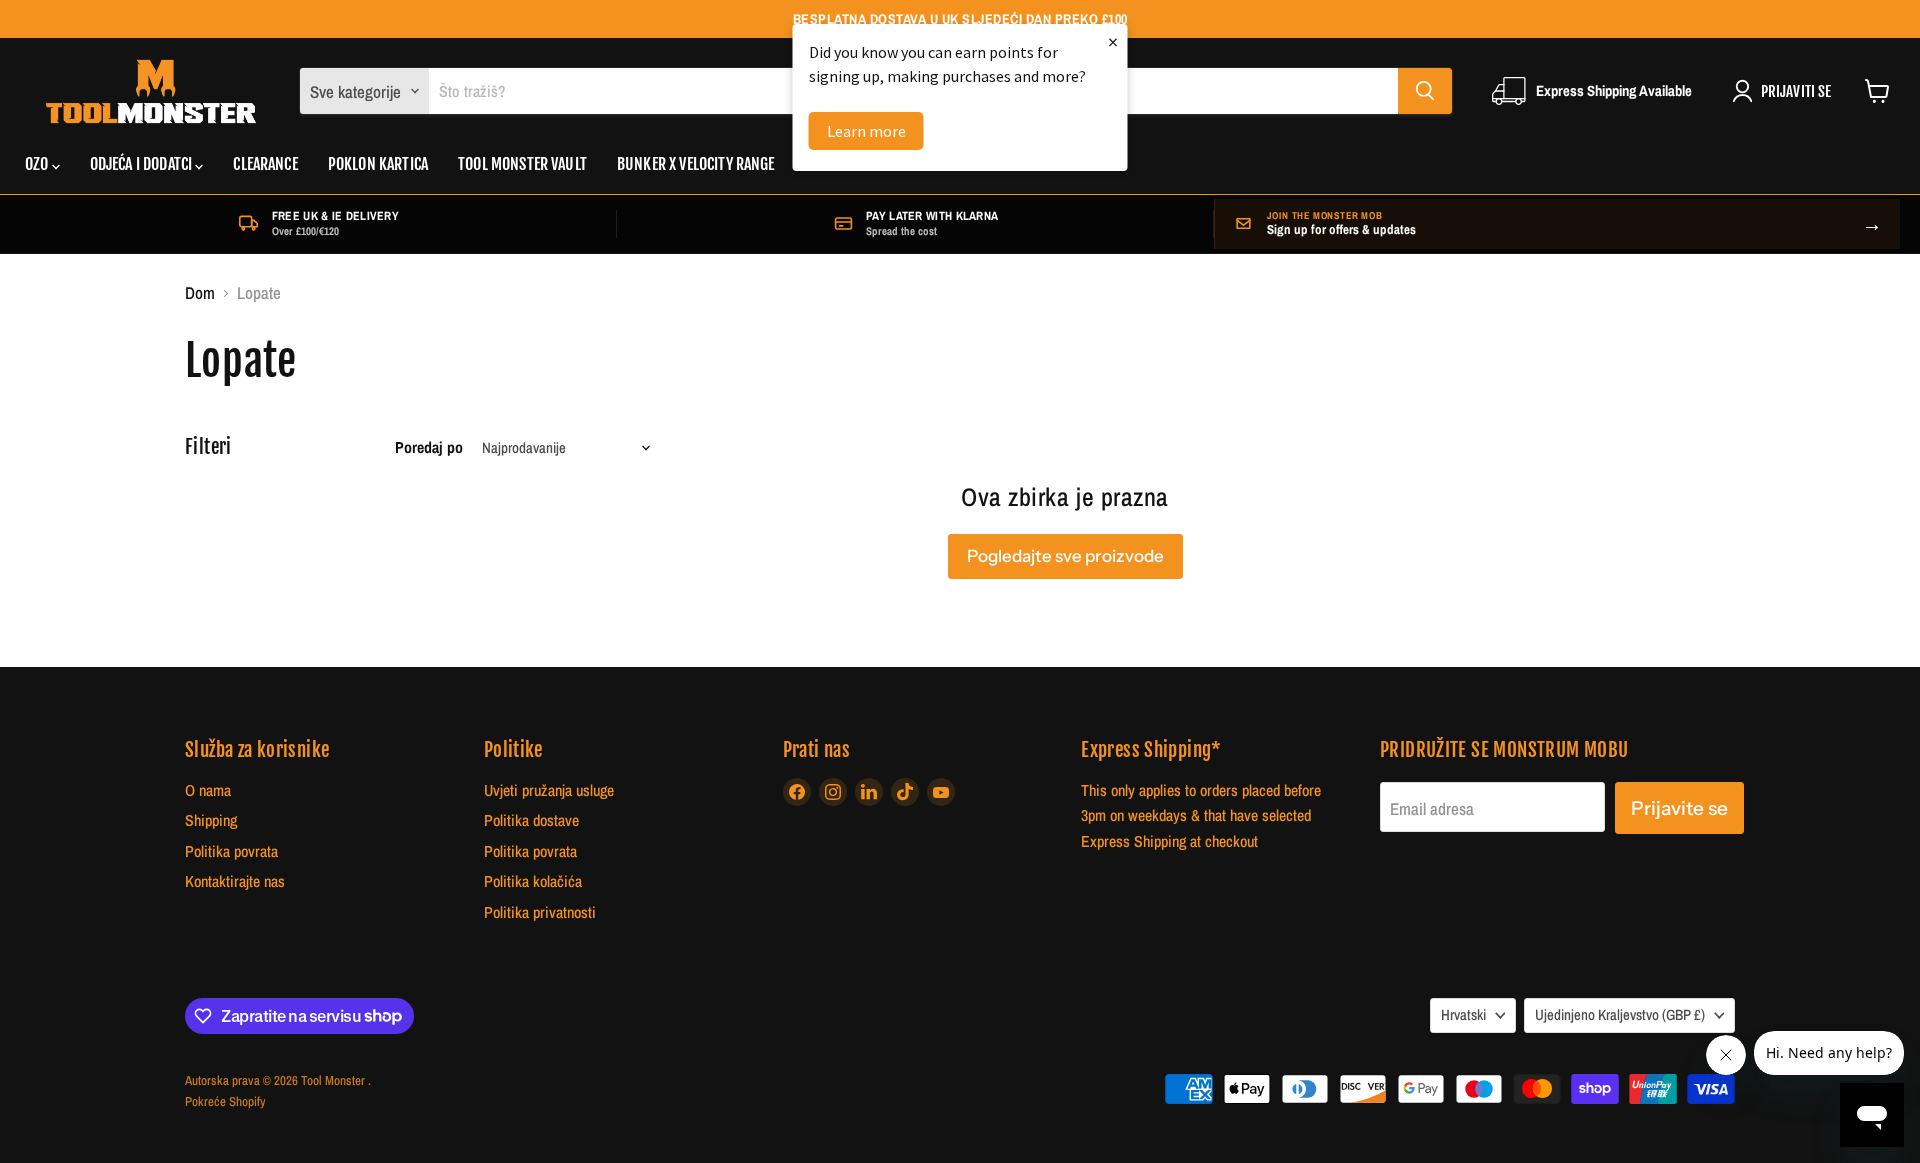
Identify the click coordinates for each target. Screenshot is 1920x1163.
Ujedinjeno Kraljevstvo (1620, 1015)
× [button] (1113, 41)
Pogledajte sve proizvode (1065, 556)
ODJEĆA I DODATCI (143, 164)
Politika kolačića (533, 881)
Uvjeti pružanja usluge (549, 790)
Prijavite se (1679, 808)
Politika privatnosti (540, 912)
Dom (200, 293)
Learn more (866, 131)
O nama (208, 790)
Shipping (211, 820)
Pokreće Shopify (225, 1101)
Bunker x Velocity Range (696, 164)
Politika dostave (531, 820)
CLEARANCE (265, 164)
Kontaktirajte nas (235, 881)
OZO (38, 164)
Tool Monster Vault (522, 164)
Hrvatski (1463, 1015)
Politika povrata (231, 851)
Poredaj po (429, 448)
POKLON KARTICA (378, 164)
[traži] (1425, 91)
